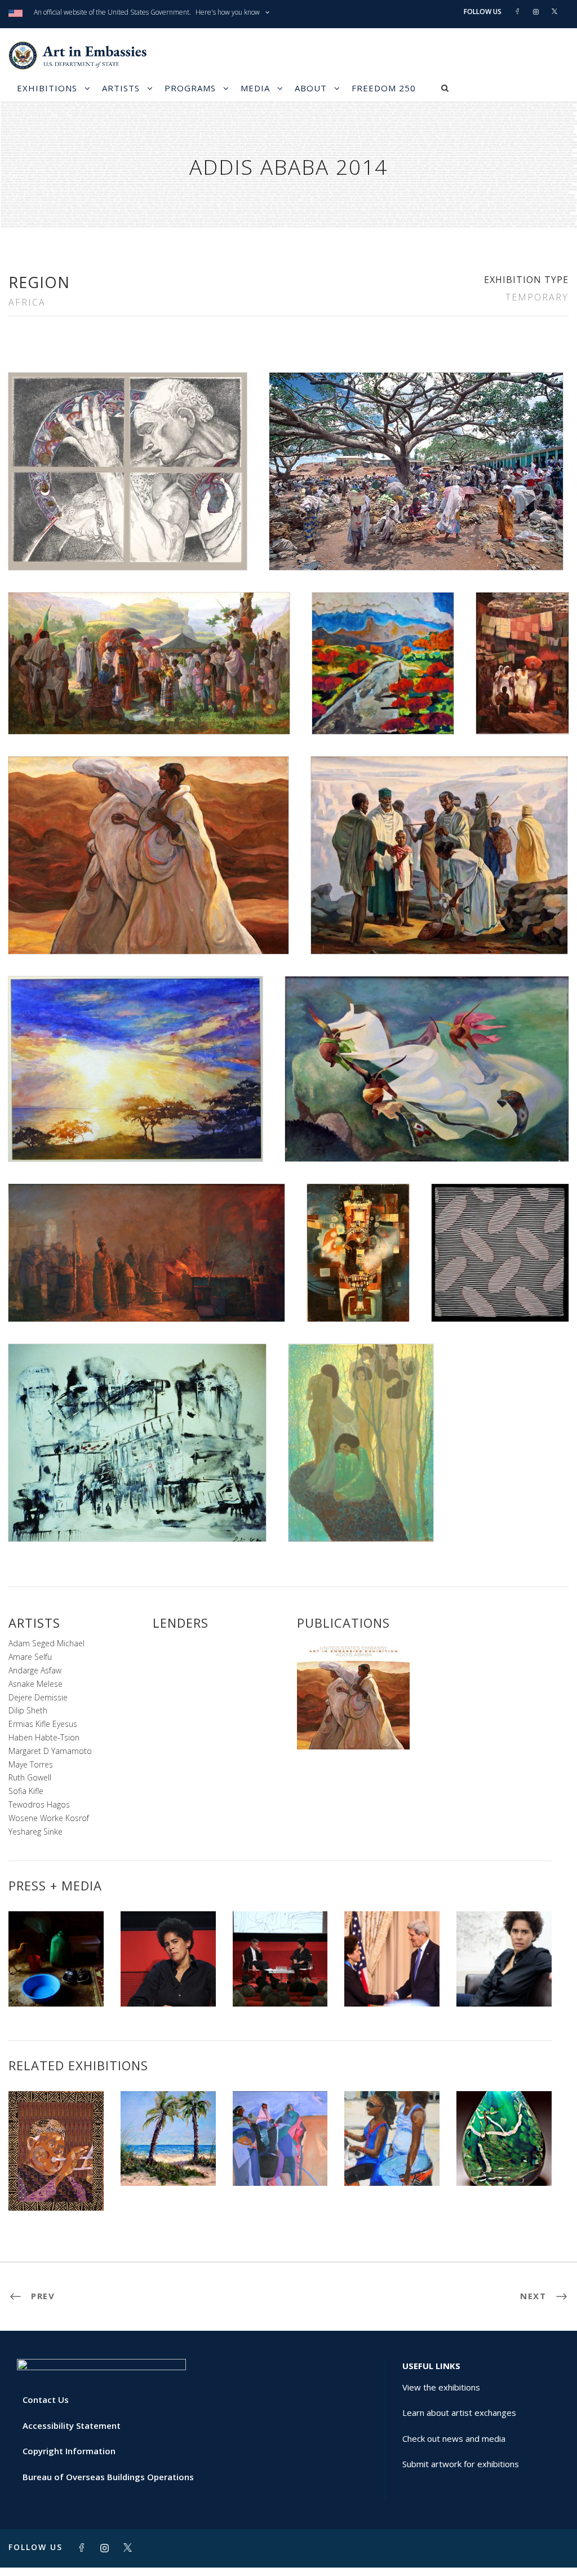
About (311, 88)
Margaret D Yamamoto (50, 1751)
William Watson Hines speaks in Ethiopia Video (56, 1972)
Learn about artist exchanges (459, 2412)
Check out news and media (454, 2438)
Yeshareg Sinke (35, 1832)
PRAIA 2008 (504, 2161)
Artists (121, 88)
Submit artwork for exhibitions (461, 2464)
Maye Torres (31, 1764)
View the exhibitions (441, 2387)
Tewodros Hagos (39, 1804)
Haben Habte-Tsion (44, 1737)
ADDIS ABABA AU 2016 (392, 2157)
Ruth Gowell (30, 1777)
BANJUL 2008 (56, 2186)
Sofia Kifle (26, 1791)
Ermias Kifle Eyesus (43, 1724)
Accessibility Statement (72, 2425)
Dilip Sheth (28, 1710)
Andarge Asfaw (35, 1670)
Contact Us (46, 2400)
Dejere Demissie (38, 1697)
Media (255, 88)
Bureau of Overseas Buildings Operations (108, 2477)
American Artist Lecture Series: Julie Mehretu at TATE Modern (280, 1967)
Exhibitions (47, 88)
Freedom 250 (384, 88)
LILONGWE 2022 (280, 2161)
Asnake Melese (35, 1684)
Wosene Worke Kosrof (49, 1818)
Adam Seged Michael (46, 1643)
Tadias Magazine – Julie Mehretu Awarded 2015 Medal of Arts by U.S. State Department (392, 1958)
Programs (190, 88)
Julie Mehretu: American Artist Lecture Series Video (168, 1972)
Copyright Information (69, 2451)
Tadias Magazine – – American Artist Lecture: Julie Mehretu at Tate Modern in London (504, 1963)
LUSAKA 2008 (168, 2161)
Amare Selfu (30, 1657)
